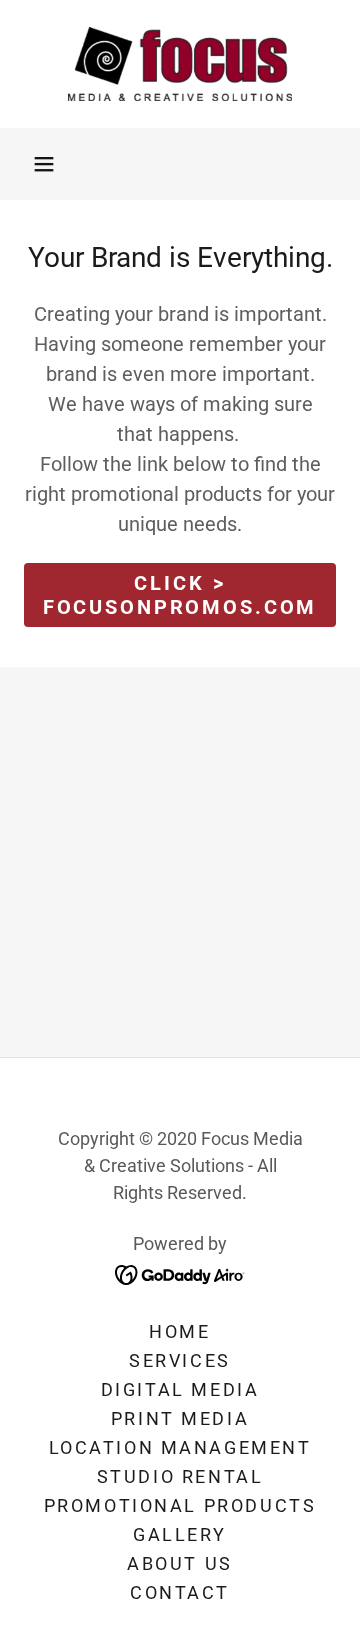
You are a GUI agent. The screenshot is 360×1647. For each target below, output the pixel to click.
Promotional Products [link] (180, 1505)
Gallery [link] (180, 1534)
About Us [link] (180, 1563)
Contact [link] (180, 1592)
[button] (44, 164)
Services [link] (180, 1360)
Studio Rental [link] (180, 1476)
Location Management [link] (180, 1447)
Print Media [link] (180, 1418)
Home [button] (179, 1331)
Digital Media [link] (180, 1389)
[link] (180, 64)
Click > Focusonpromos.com (180, 595)
